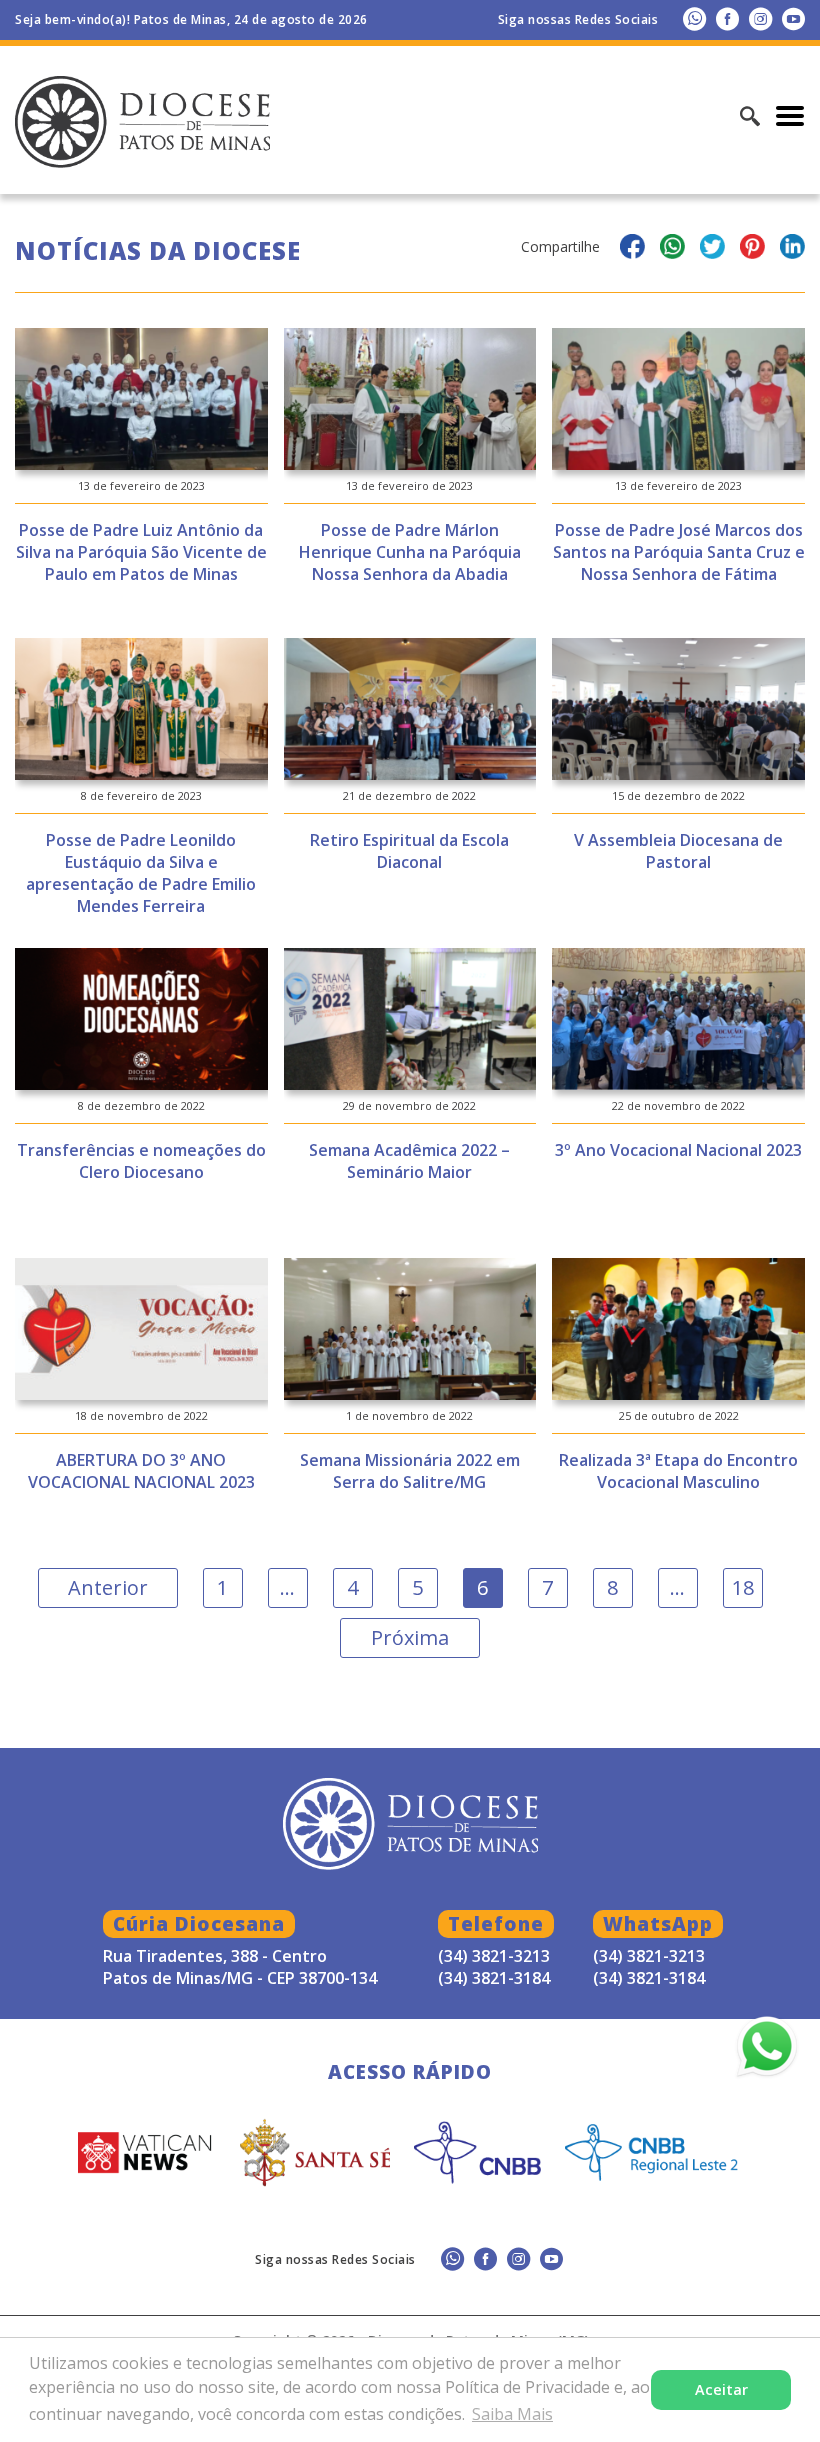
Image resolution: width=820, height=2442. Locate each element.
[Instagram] (760, 18)
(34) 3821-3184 (649, 1978)
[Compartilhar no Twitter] (712, 249)
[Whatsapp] (694, 18)
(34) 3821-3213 (649, 1956)
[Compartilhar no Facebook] (632, 249)
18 (743, 1587)
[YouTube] (793, 18)
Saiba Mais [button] (512, 2414)
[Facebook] (727, 18)
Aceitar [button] (721, 2389)
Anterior (108, 1587)
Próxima (410, 1637)
